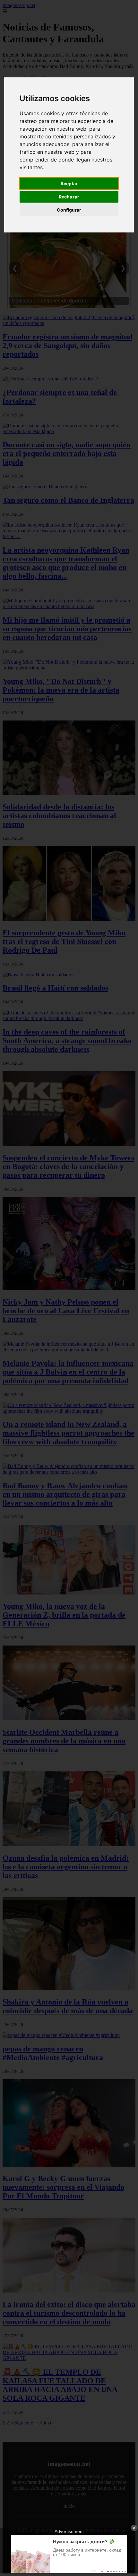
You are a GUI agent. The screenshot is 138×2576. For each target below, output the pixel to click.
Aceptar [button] (69, 183)
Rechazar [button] (69, 197)
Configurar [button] (69, 210)
